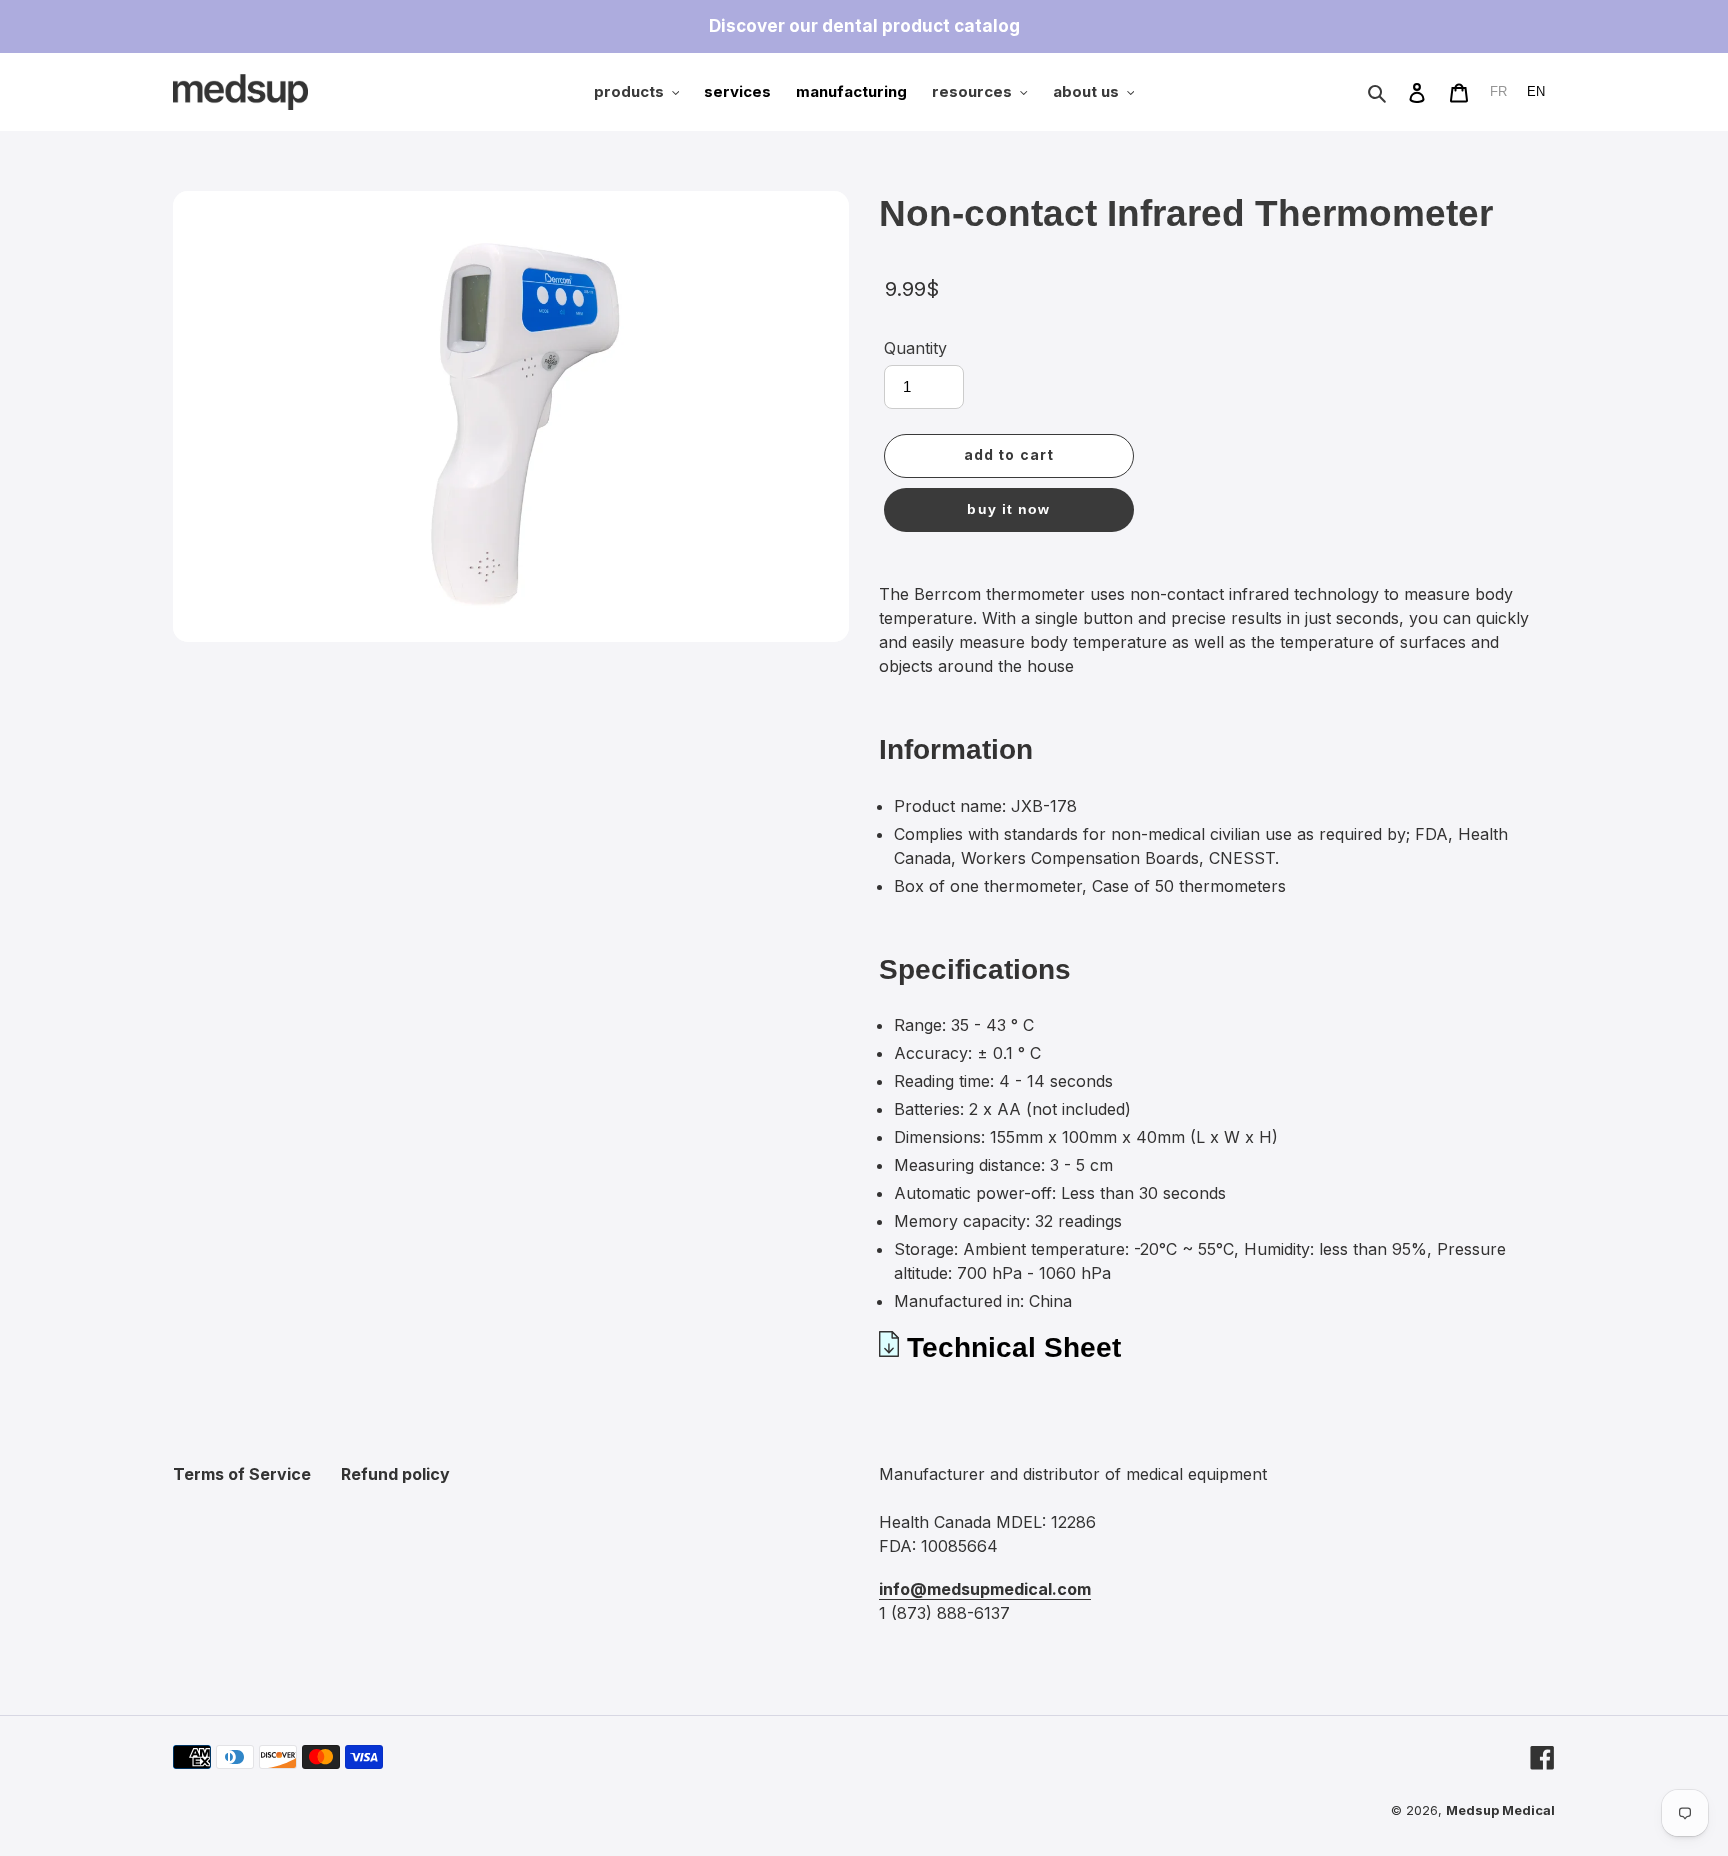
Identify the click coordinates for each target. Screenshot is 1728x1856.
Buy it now (1008, 509)
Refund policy (395, 1474)
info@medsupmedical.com (985, 1589)
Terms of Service (242, 1474)
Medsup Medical (1500, 1810)
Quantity (915, 348)
